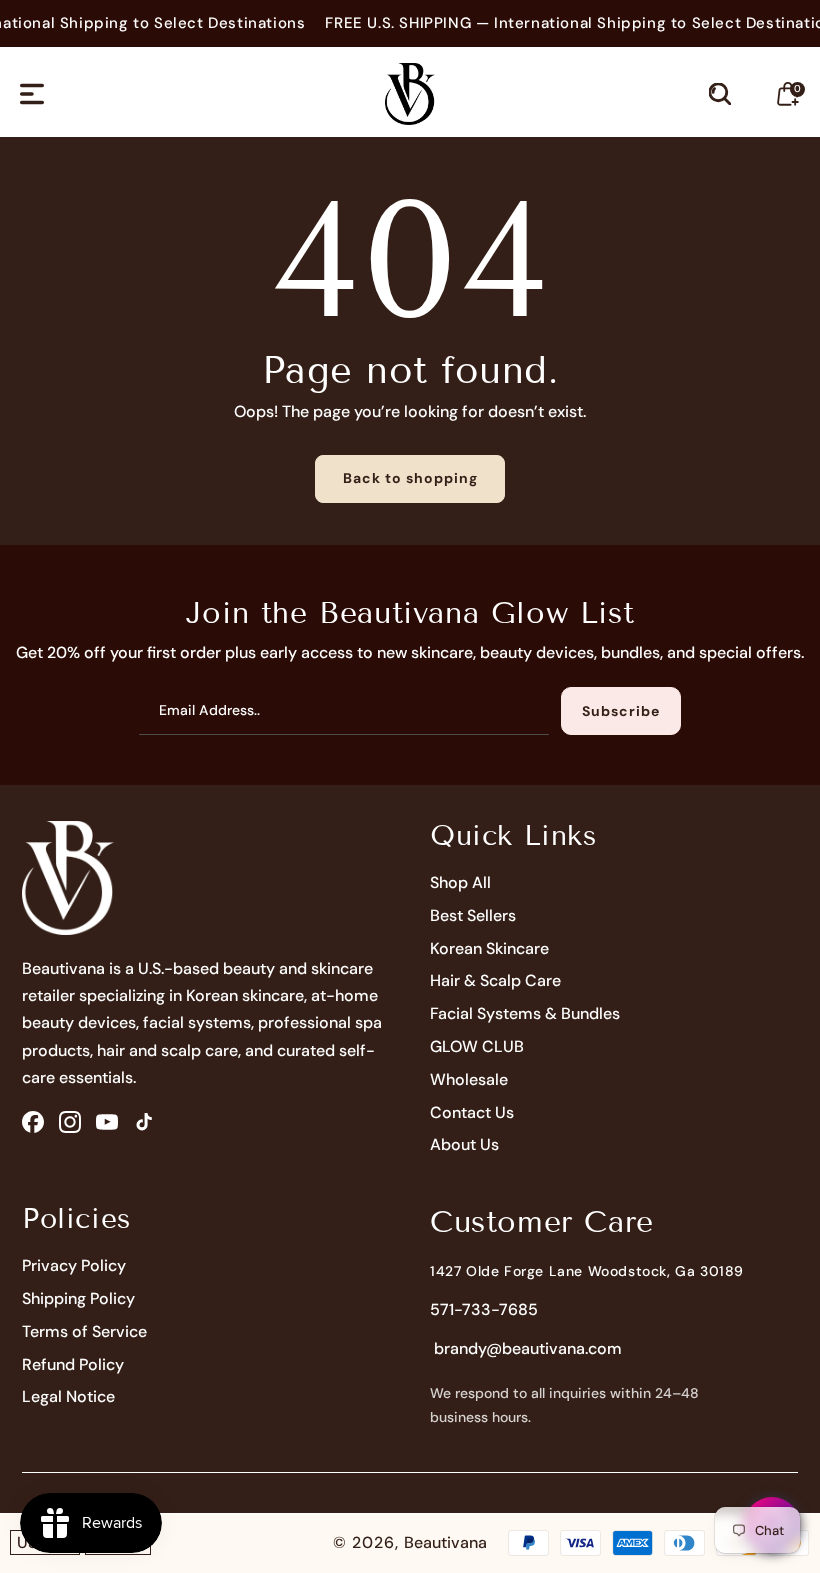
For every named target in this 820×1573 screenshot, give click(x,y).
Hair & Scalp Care (495, 980)
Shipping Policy (78, 1298)
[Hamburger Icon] (32, 94)
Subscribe (621, 711)
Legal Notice (68, 1396)
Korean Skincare (489, 948)
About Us (464, 1144)
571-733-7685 (484, 1309)
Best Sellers (473, 915)
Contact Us (472, 1112)
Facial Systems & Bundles (525, 1013)
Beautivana (445, 1542)
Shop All (460, 882)
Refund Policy (73, 1364)
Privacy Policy (74, 1265)
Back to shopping (410, 478)
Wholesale (469, 1079)
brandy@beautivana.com (526, 1348)
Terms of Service (84, 1331)
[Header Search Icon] (720, 94)
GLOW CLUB (477, 1046)
